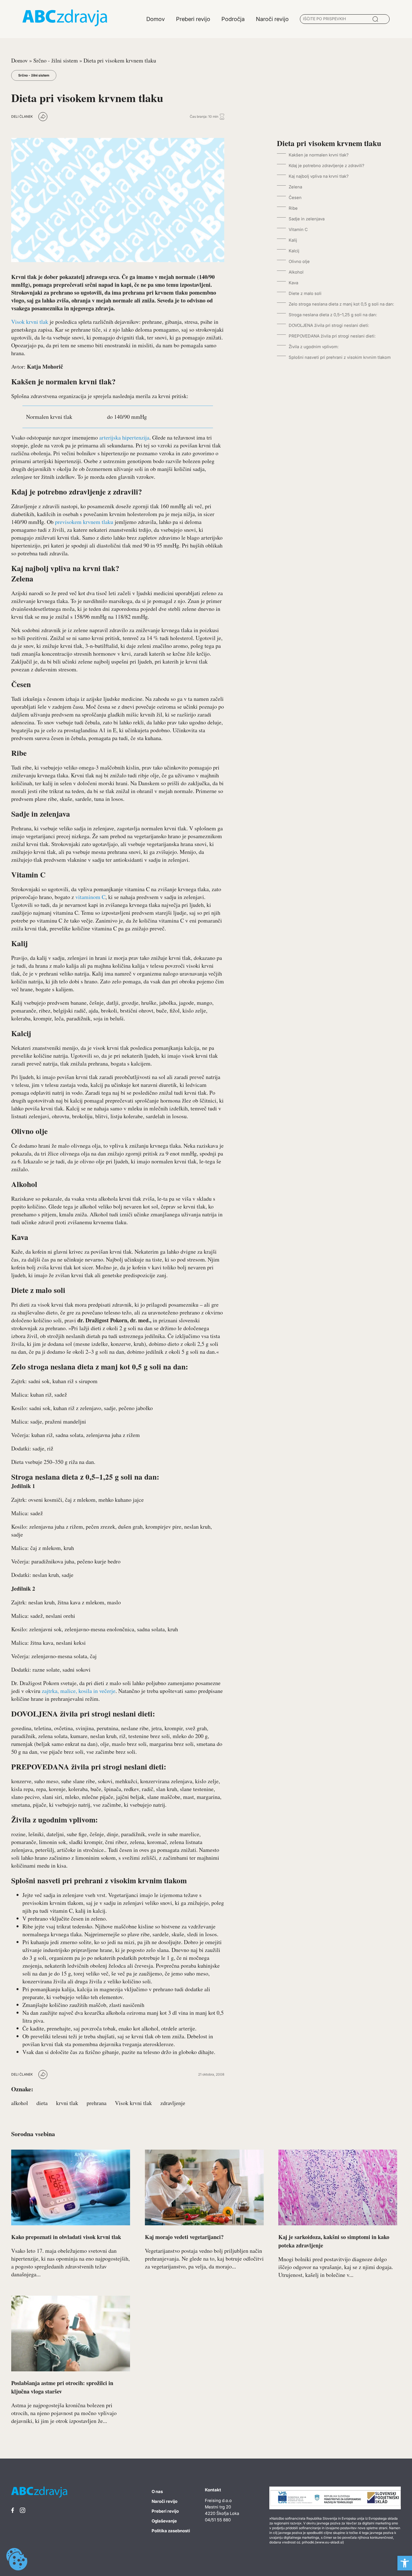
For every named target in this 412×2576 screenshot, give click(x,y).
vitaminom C (90, 897)
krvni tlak (67, 2103)
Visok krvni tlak (30, 322)
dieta (42, 2103)
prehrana (97, 2103)
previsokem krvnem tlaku (84, 522)
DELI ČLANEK (22, 116)
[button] (405, 2563)
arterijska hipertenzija (124, 437)
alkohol (20, 2103)
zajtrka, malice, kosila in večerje (79, 1691)
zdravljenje (173, 2103)
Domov (19, 60)
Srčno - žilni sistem (56, 60)
